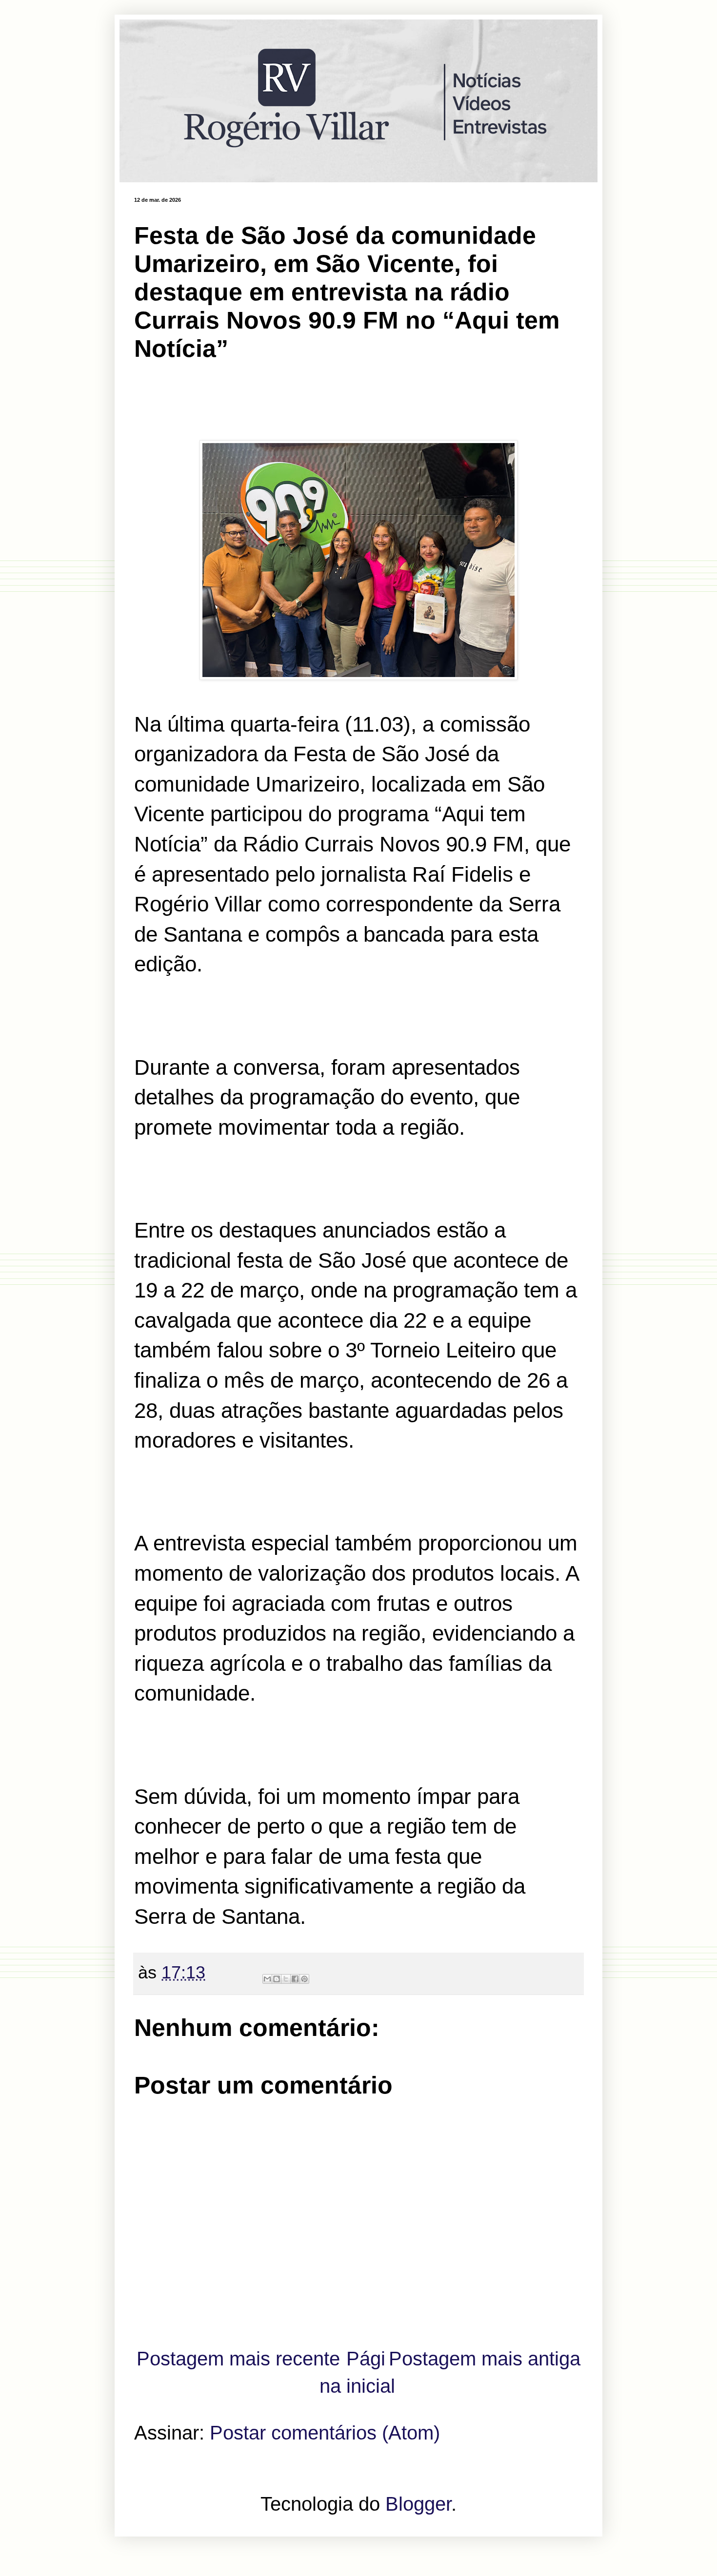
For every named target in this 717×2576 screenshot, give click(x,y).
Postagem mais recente (238, 2359)
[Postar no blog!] (277, 1979)
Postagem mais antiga (485, 2359)
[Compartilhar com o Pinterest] (304, 1979)
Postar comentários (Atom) (325, 2433)
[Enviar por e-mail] (267, 1979)
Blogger (418, 2504)
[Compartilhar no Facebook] (295, 1979)
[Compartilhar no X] (286, 1979)
